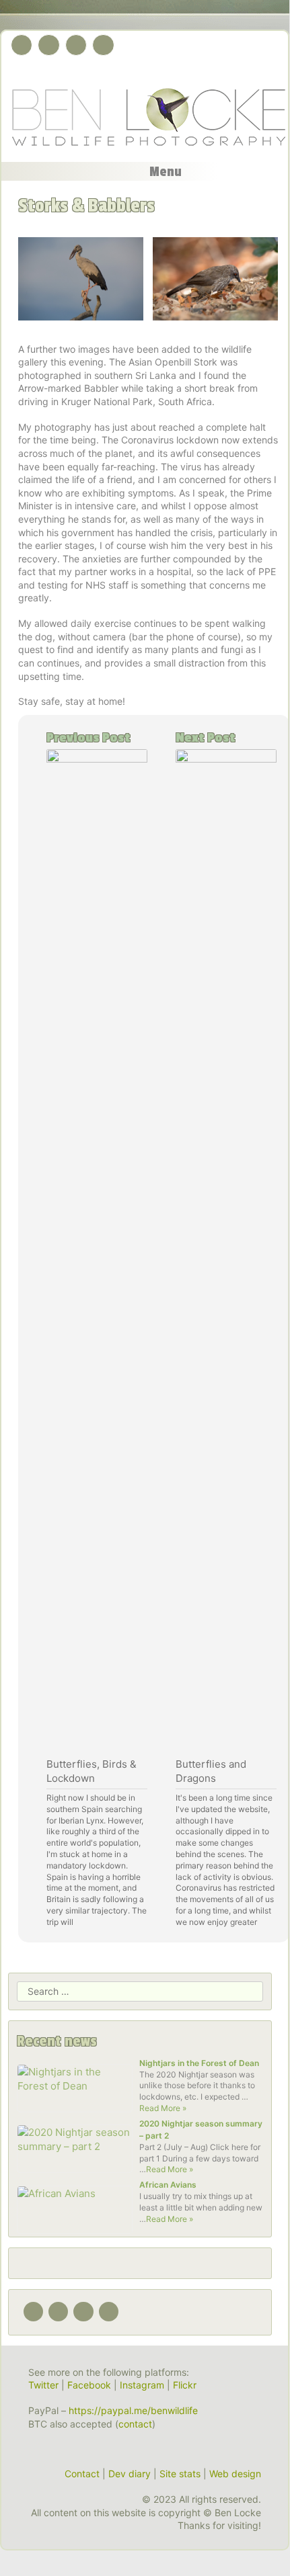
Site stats (180, 2474)
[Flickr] (103, 45)
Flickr (185, 2385)
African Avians (168, 2185)
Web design (235, 2474)
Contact (82, 2474)
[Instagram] (76, 45)
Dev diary (130, 2474)
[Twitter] (22, 45)
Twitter (43, 2385)
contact (135, 2424)
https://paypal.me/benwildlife (133, 2410)
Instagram (142, 2385)
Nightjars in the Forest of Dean (199, 2063)
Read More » (163, 2108)
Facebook (89, 2385)
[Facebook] (48, 45)
